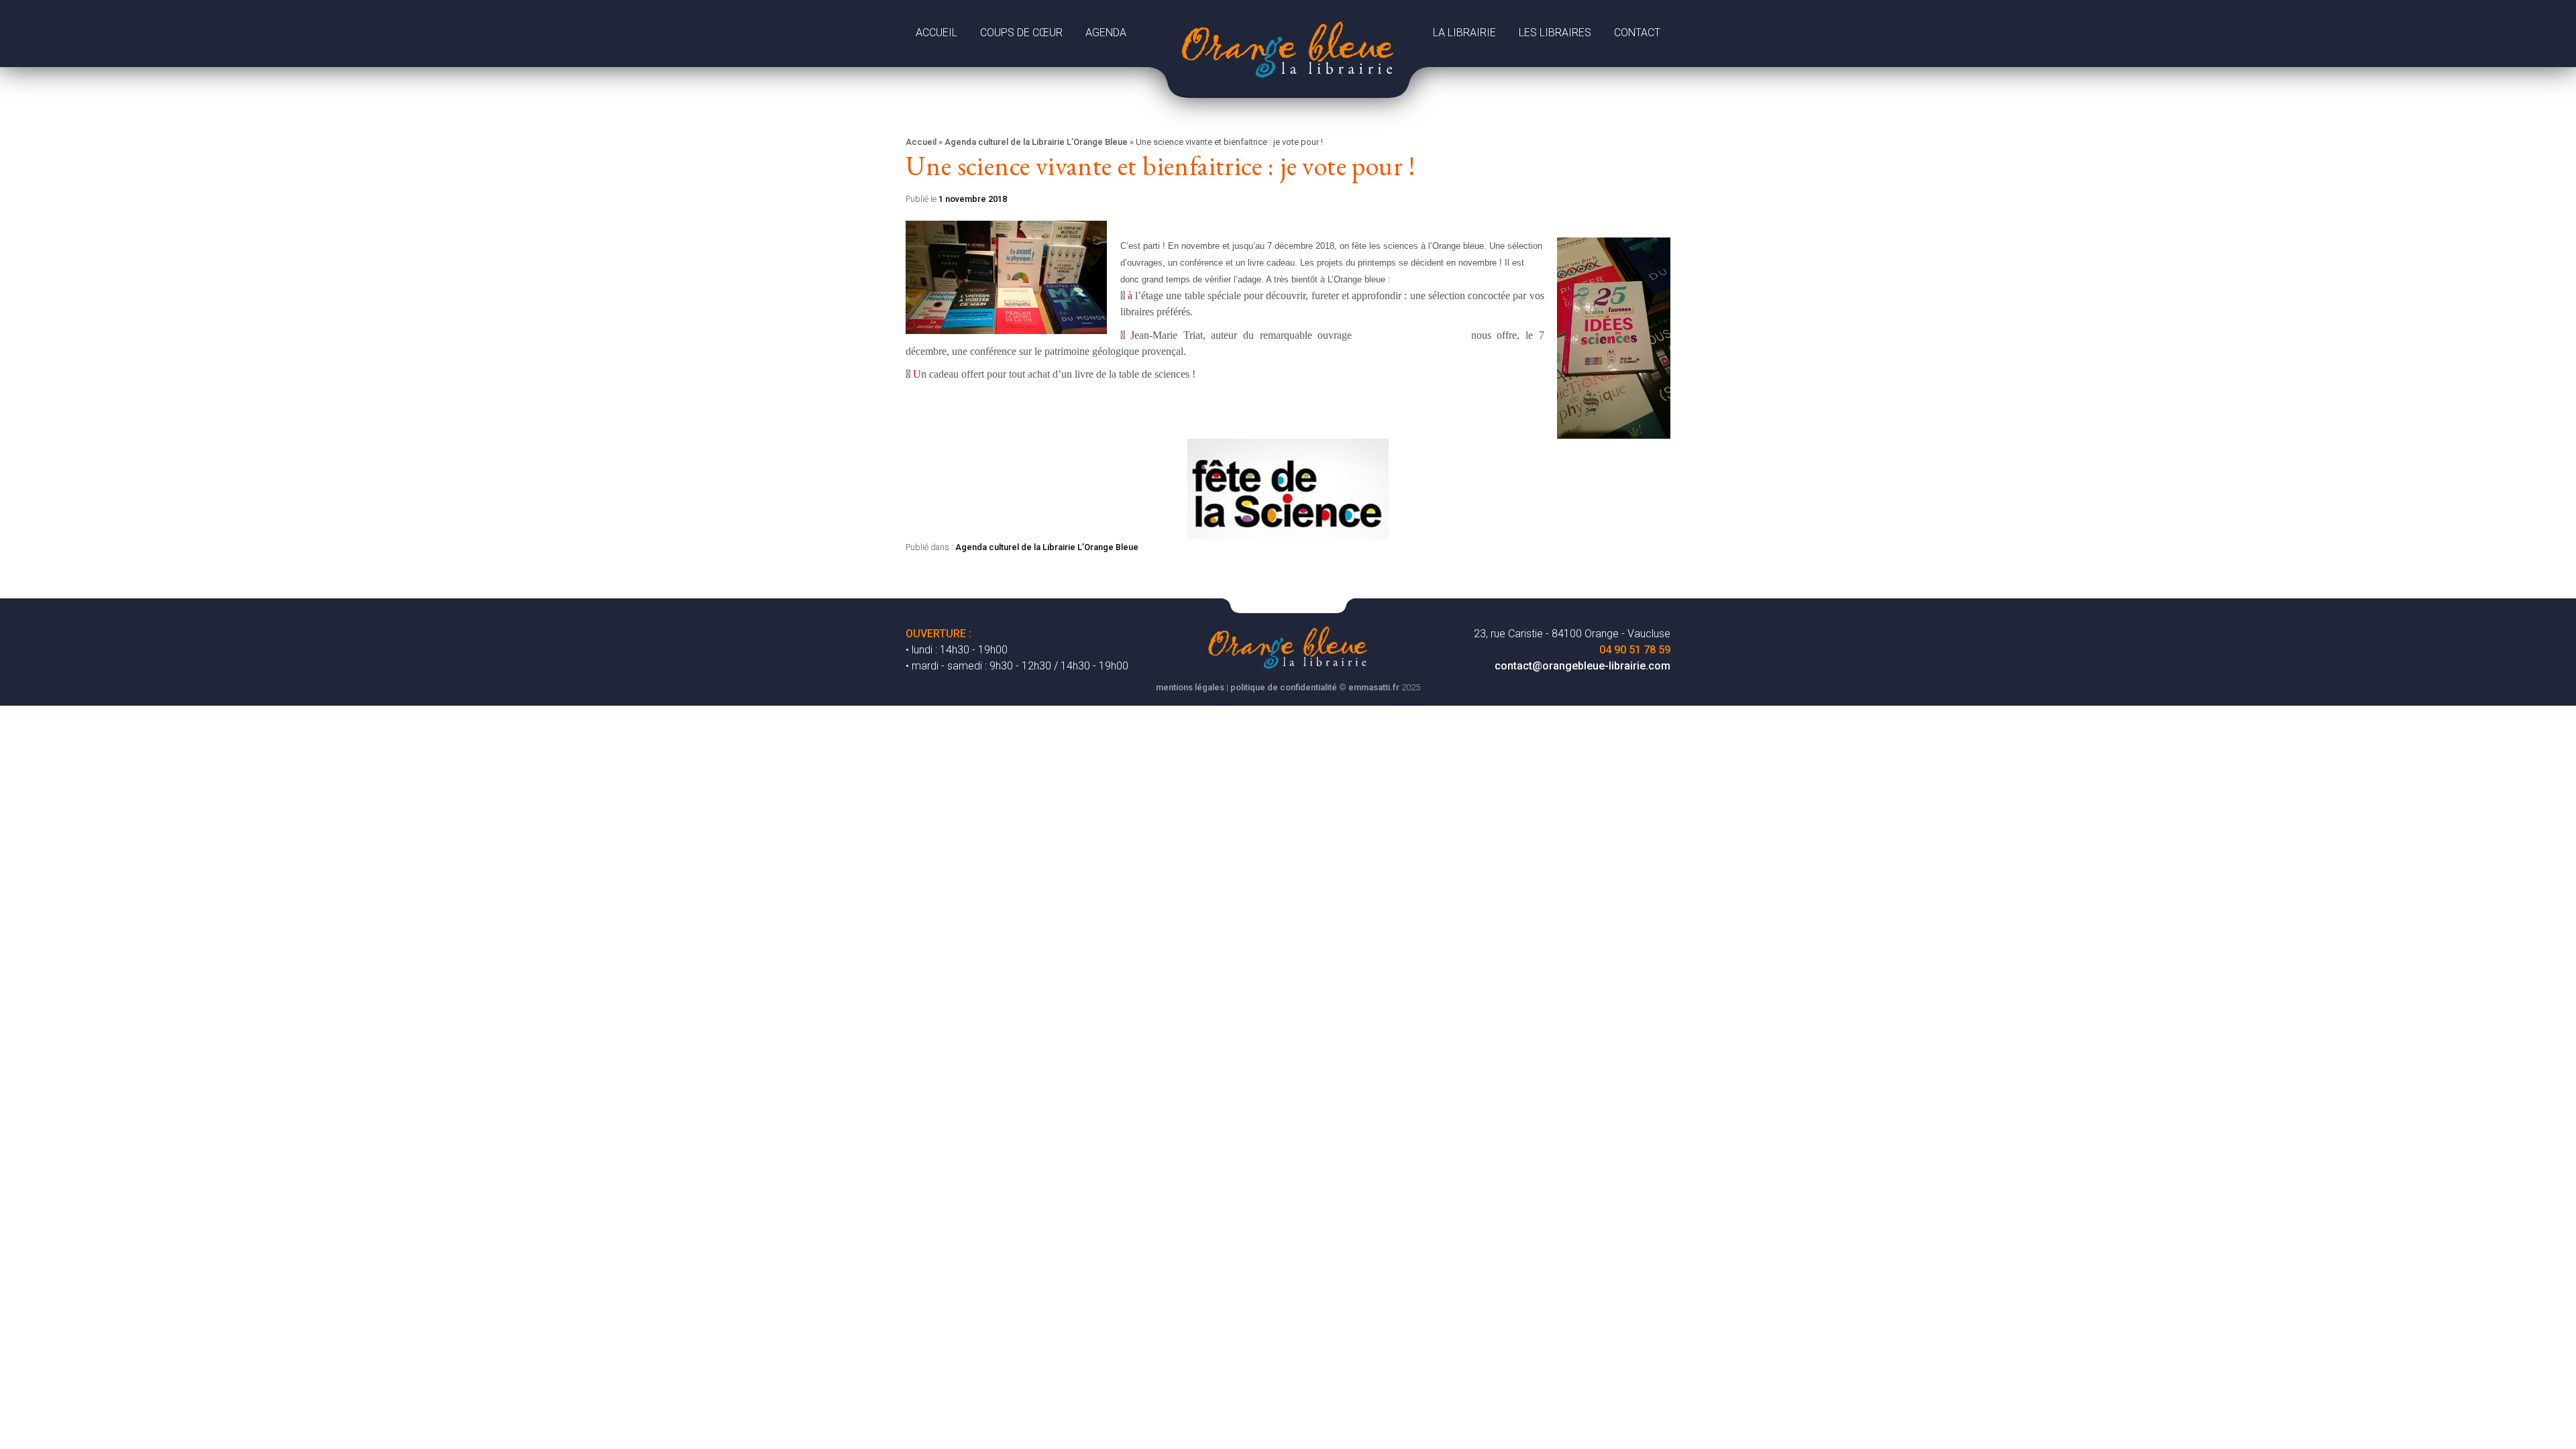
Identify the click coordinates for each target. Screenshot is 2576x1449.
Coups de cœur (1021, 33)
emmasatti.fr (1374, 687)
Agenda (1106, 33)
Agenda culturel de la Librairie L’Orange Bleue (1036, 142)
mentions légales (1190, 687)
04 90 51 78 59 (1635, 650)
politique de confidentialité (1284, 687)
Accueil (936, 33)
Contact (1637, 33)
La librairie (1464, 33)
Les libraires (1555, 33)
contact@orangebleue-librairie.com (1582, 666)
